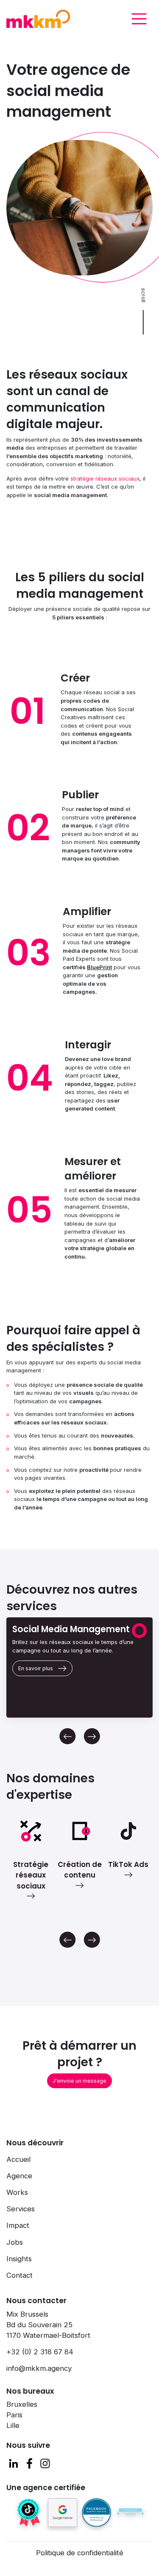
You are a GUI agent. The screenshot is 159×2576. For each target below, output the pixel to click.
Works (17, 2192)
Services (21, 2209)
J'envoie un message (79, 2081)
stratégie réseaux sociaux (105, 478)
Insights (19, 2259)
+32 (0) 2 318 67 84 (40, 2352)
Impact (18, 2225)
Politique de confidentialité (80, 2553)
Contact (20, 2275)
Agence (19, 2176)
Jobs (15, 2242)
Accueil (18, 2159)
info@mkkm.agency (39, 2368)
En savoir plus (36, 1668)
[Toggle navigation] (139, 19)
